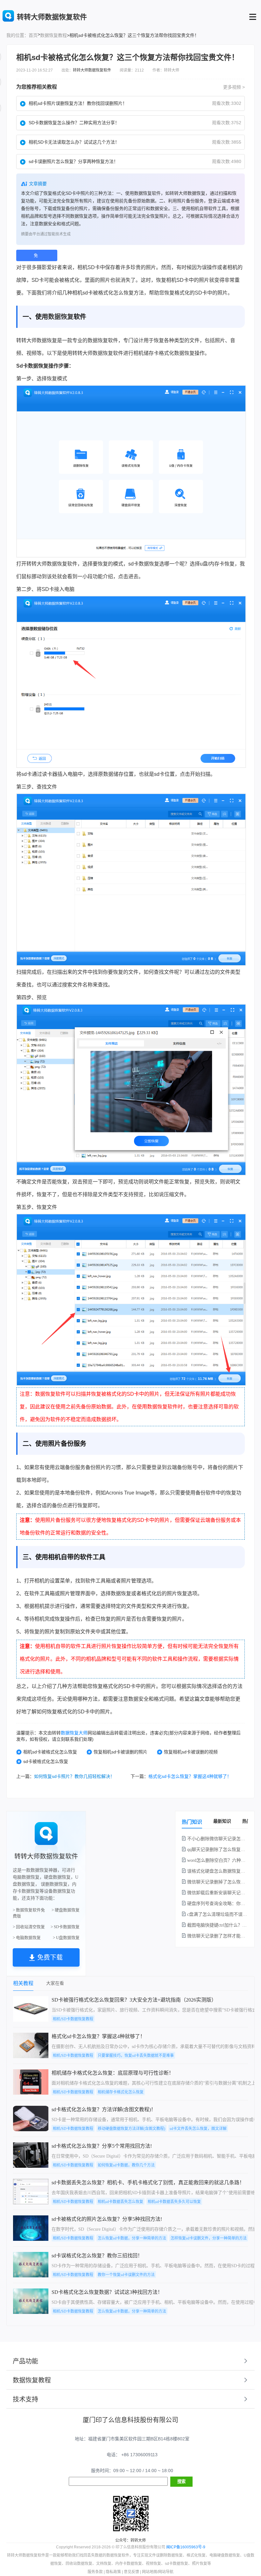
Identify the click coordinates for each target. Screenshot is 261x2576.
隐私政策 (113, 2572)
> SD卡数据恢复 (65, 1927)
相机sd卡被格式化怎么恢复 (50, 1752)
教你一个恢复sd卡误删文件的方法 (126, 2275)
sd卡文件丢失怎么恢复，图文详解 (198, 2129)
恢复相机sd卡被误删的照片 (120, 1752)
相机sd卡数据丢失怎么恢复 (120, 2202)
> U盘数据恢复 (66, 1938)
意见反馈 (131, 2572)
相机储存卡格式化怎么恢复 (121, 2092)
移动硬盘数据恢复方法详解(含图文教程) (131, 2129)
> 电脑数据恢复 (27, 1938)
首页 (33, 35)
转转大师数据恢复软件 (92, 70)
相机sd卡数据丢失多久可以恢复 (174, 2202)
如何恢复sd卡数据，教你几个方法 (126, 2165)
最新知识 (222, 1821)
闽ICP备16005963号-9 (186, 2547)
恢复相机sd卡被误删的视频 (191, 1752)
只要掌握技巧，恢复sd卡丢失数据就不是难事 (136, 2056)
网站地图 (150, 2572)
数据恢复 (61, 317)
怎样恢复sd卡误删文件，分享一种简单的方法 (209, 2238)
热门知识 (192, 1822)
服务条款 (95, 2572)
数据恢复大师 (74, 1733)
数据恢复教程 (53, 35)
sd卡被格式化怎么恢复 (46, 1761)
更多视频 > (234, 87)
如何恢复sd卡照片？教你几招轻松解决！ (74, 1776)
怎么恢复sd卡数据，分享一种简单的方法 (132, 2238)
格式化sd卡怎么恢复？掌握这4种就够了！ (190, 1776)
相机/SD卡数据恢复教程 (73, 2019)
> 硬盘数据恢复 (66, 1910)
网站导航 (166, 2572)
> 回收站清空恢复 (29, 1927)
